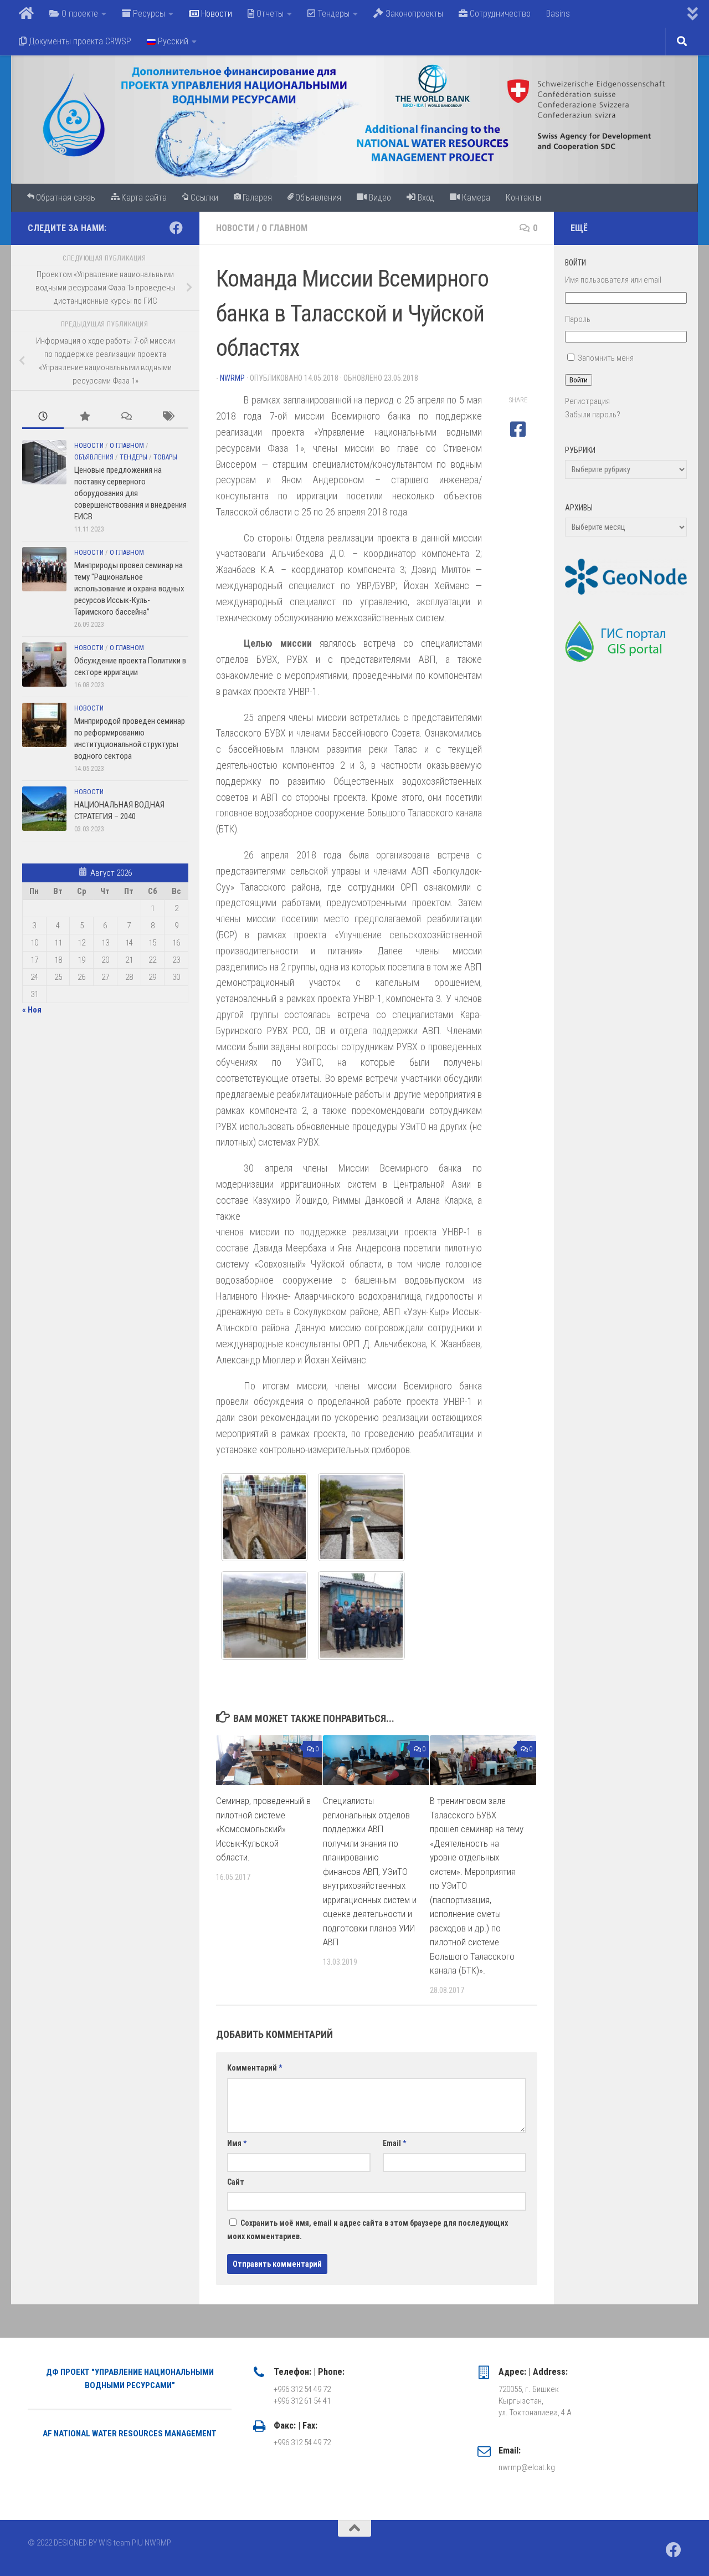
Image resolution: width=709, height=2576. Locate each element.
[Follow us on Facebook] (176, 228)
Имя (237, 2143)
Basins (558, 14)
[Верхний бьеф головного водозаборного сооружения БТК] (264, 1517)
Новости (235, 228)
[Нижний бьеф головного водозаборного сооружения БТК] (361, 1517)
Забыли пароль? (593, 415)
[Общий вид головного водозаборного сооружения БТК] (264, 1616)
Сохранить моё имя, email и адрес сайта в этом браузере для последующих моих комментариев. (368, 2230)
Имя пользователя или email (613, 280)
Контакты (523, 198)
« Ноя (32, 1010)
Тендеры (133, 457)
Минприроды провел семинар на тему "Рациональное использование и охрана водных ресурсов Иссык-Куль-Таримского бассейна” (129, 589)
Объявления (94, 457)
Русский (172, 41)
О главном (284, 228)
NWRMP (232, 378)
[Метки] (168, 417)
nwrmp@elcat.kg (527, 2467)
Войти (579, 380)
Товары (165, 457)
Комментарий (255, 2068)
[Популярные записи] (84, 417)
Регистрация (587, 401)
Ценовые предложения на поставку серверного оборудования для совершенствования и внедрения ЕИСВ (130, 493)
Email (394, 2143)
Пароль (578, 319)
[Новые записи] (43, 417)
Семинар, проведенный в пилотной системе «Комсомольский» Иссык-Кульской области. (263, 1829)
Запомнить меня (606, 358)
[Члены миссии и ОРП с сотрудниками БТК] (361, 1616)
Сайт (236, 2182)
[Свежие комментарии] (126, 417)
